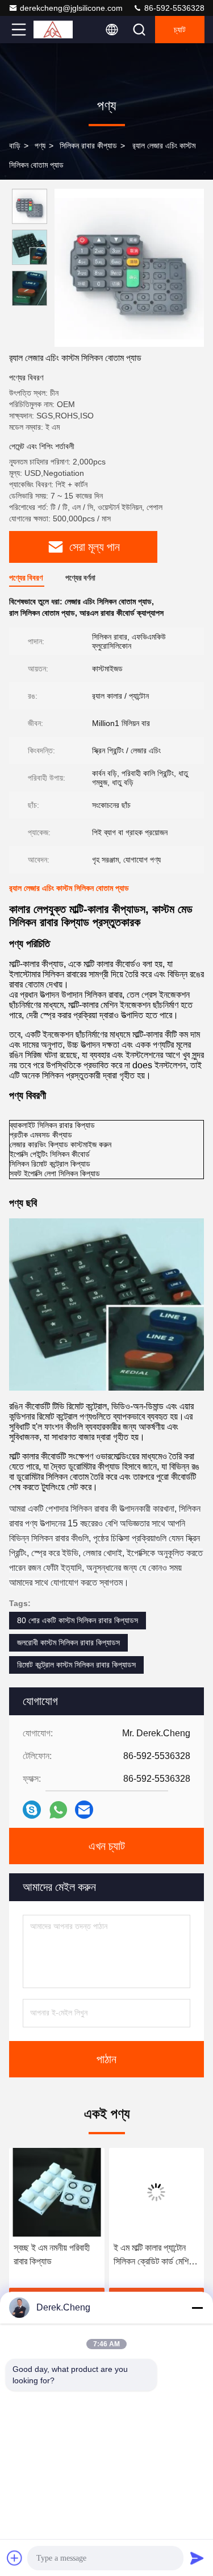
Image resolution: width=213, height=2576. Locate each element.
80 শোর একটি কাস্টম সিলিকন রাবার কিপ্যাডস (78, 1620)
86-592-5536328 (173, 8)
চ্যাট (180, 30)
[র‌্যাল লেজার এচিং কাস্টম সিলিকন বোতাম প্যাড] (129, 268)
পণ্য (40, 146)
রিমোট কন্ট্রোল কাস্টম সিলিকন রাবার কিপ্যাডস (76, 1665)
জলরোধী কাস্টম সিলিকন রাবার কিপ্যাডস (68, 1642)
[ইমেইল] (84, 1810)
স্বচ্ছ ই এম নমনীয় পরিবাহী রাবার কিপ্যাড (52, 2254)
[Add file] (15, 2558)
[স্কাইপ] (32, 1810)
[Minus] (197, 2308)
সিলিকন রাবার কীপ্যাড (88, 146)
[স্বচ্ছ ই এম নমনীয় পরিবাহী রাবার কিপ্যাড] (57, 2192)
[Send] (197, 2558)
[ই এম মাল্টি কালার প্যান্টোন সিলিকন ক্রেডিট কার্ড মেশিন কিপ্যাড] (157, 2192)
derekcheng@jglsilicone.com (71, 8)
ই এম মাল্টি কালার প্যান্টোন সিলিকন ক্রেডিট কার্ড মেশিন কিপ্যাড (153, 2256)
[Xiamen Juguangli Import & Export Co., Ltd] (56, 30)
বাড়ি (15, 146)
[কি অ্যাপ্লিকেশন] (58, 1810)
